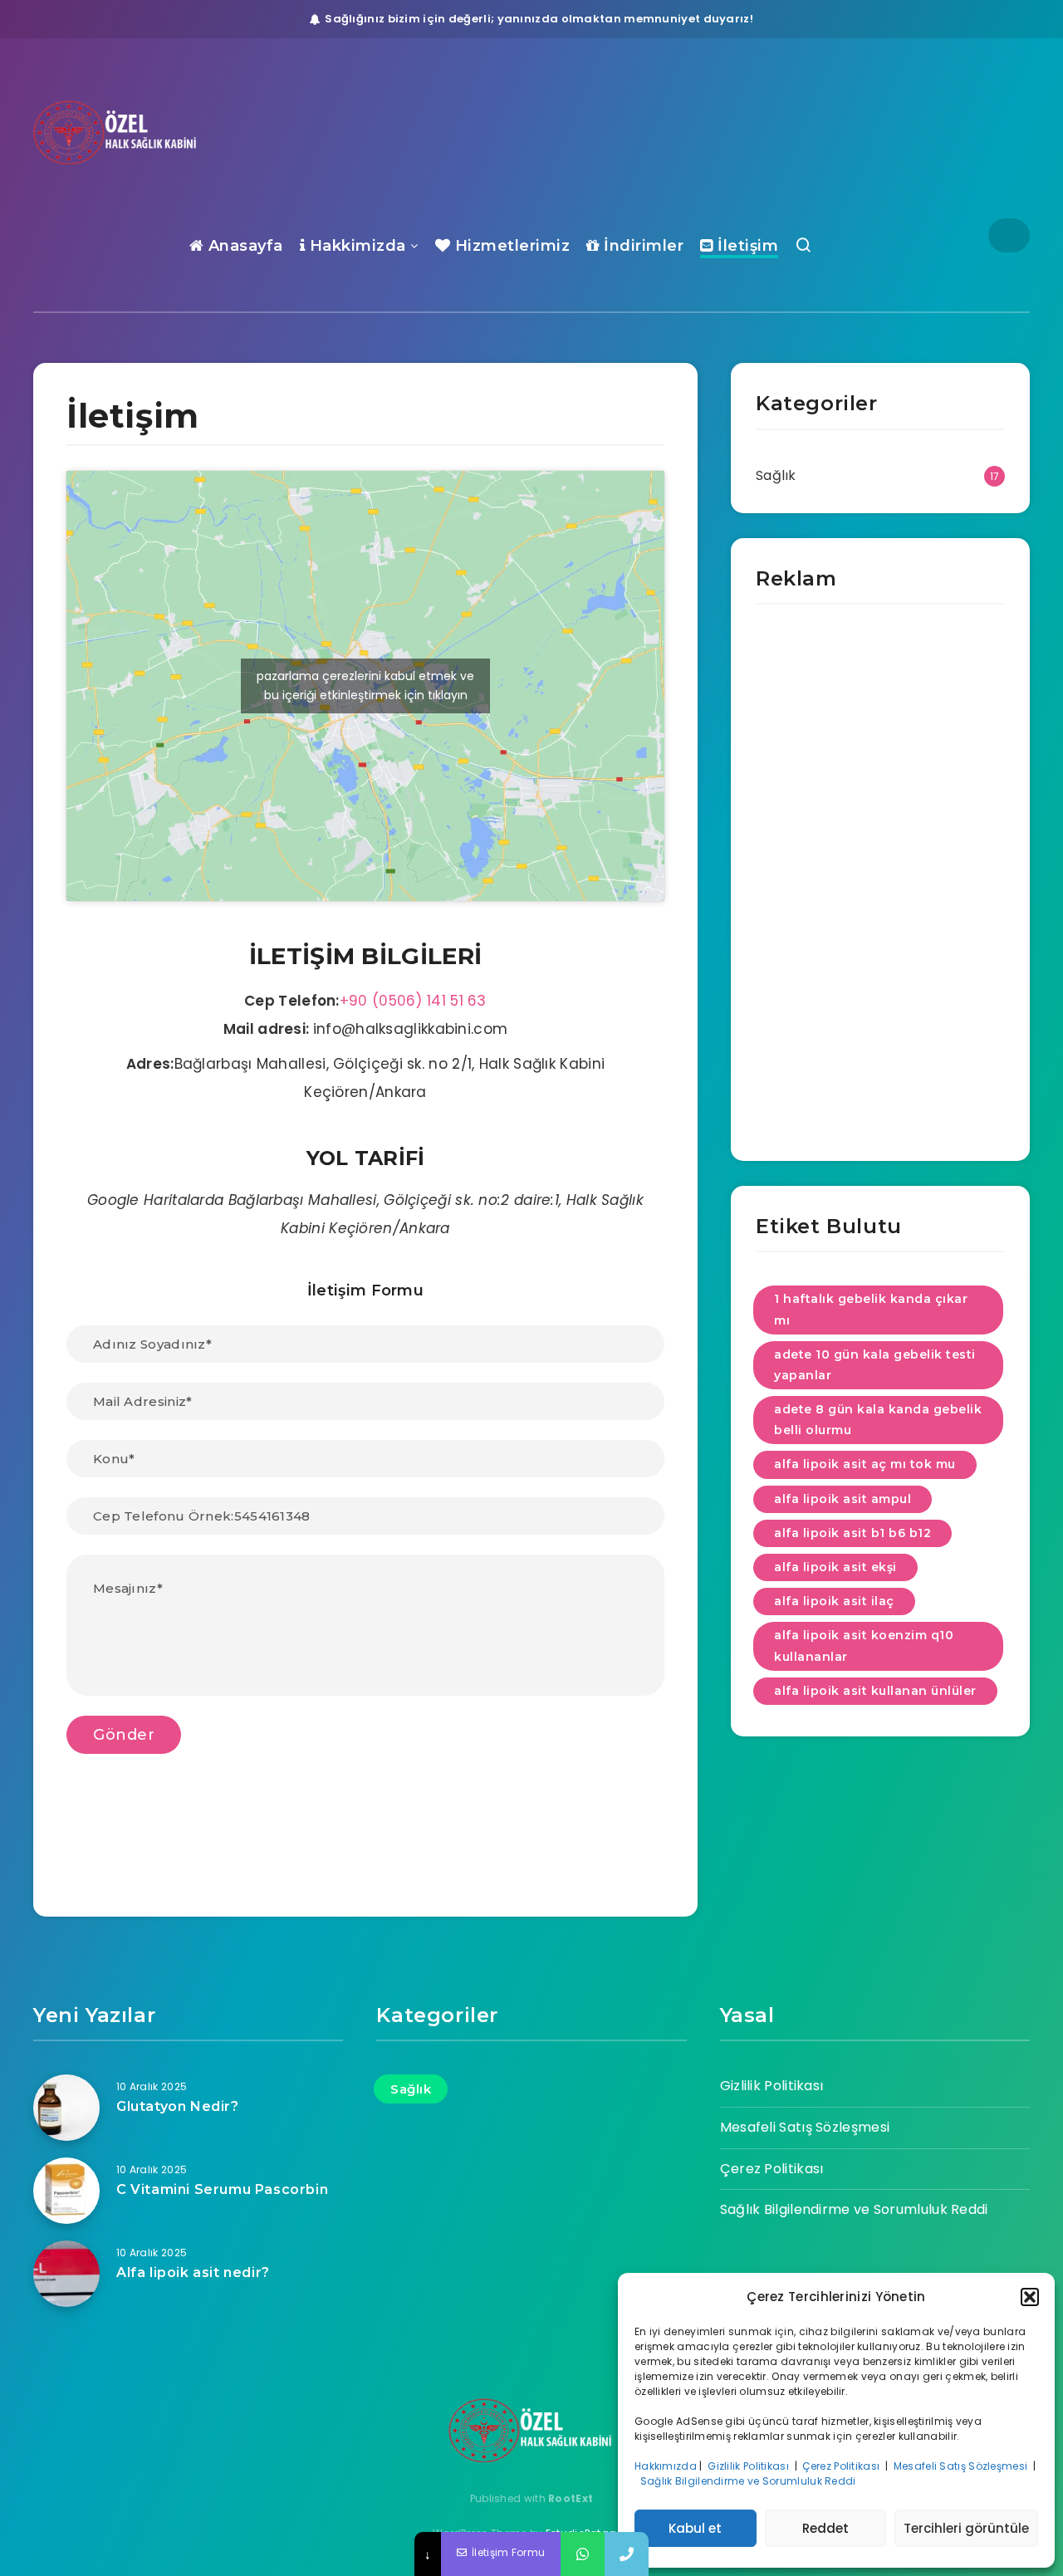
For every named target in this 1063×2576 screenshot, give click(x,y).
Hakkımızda (666, 2466)
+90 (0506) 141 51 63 (413, 1001)
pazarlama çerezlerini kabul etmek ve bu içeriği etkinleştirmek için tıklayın (365, 686)
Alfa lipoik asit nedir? (193, 2272)
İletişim (746, 246)
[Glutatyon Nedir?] (66, 2108)
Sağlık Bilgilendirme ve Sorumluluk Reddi (749, 2481)
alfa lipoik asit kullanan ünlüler (875, 1691)
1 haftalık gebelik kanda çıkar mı (871, 1309)
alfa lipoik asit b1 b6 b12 (852, 1533)
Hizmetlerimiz (510, 246)
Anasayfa (243, 246)
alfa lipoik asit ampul (843, 1499)
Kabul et (695, 2528)
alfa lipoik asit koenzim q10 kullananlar (864, 1646)
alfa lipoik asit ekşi (835, 1567)
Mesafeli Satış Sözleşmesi (962, 2466)
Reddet (825, 2528)
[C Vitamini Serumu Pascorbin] (66, 2191)
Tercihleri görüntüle (966, 2528)
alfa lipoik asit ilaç (834, 1601)
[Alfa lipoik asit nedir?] (66, 2274)
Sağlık (776, 475)
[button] (1030, 2297)
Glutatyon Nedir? (178, 2106)
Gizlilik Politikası (749, 2466)
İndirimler (642, 246)
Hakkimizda (355, 246)
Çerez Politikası (842, 2466)
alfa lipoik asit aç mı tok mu (865, 1464)
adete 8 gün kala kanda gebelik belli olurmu (878, 1420)
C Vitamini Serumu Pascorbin (222, 2189)
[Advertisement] (880, 887)
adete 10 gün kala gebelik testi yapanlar (875, 1365)
